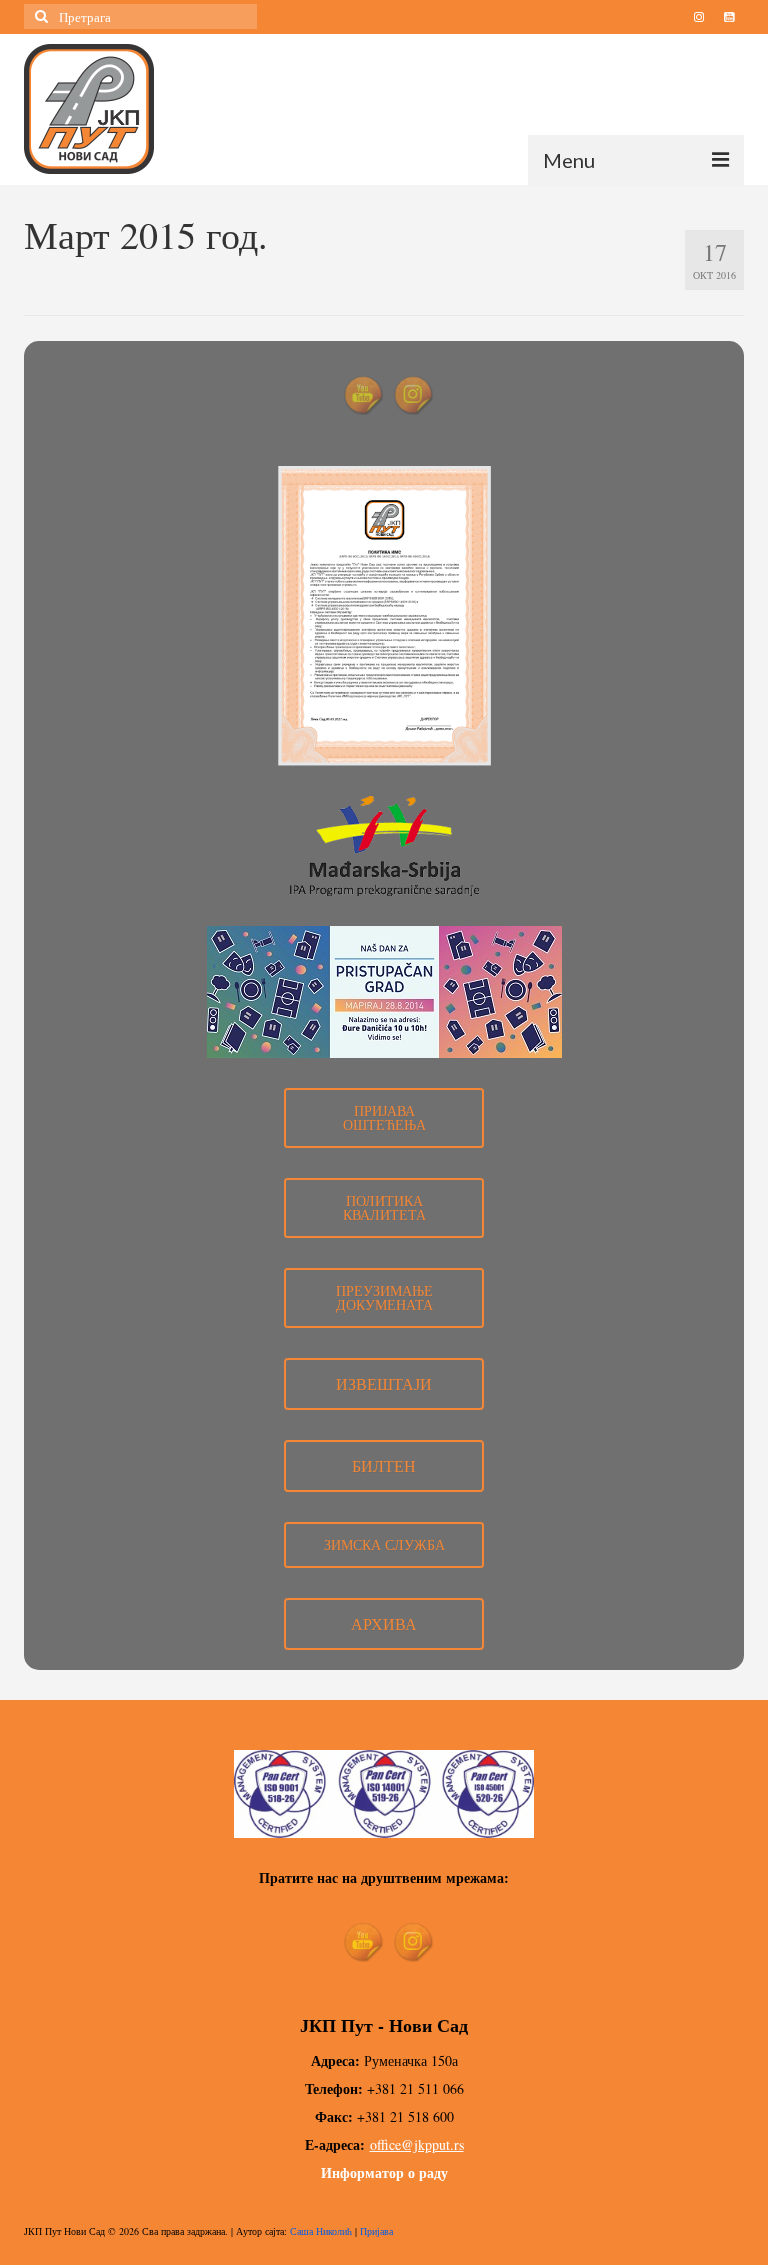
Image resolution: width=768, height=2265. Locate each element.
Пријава (376, 2231)
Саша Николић (321, 2231)
